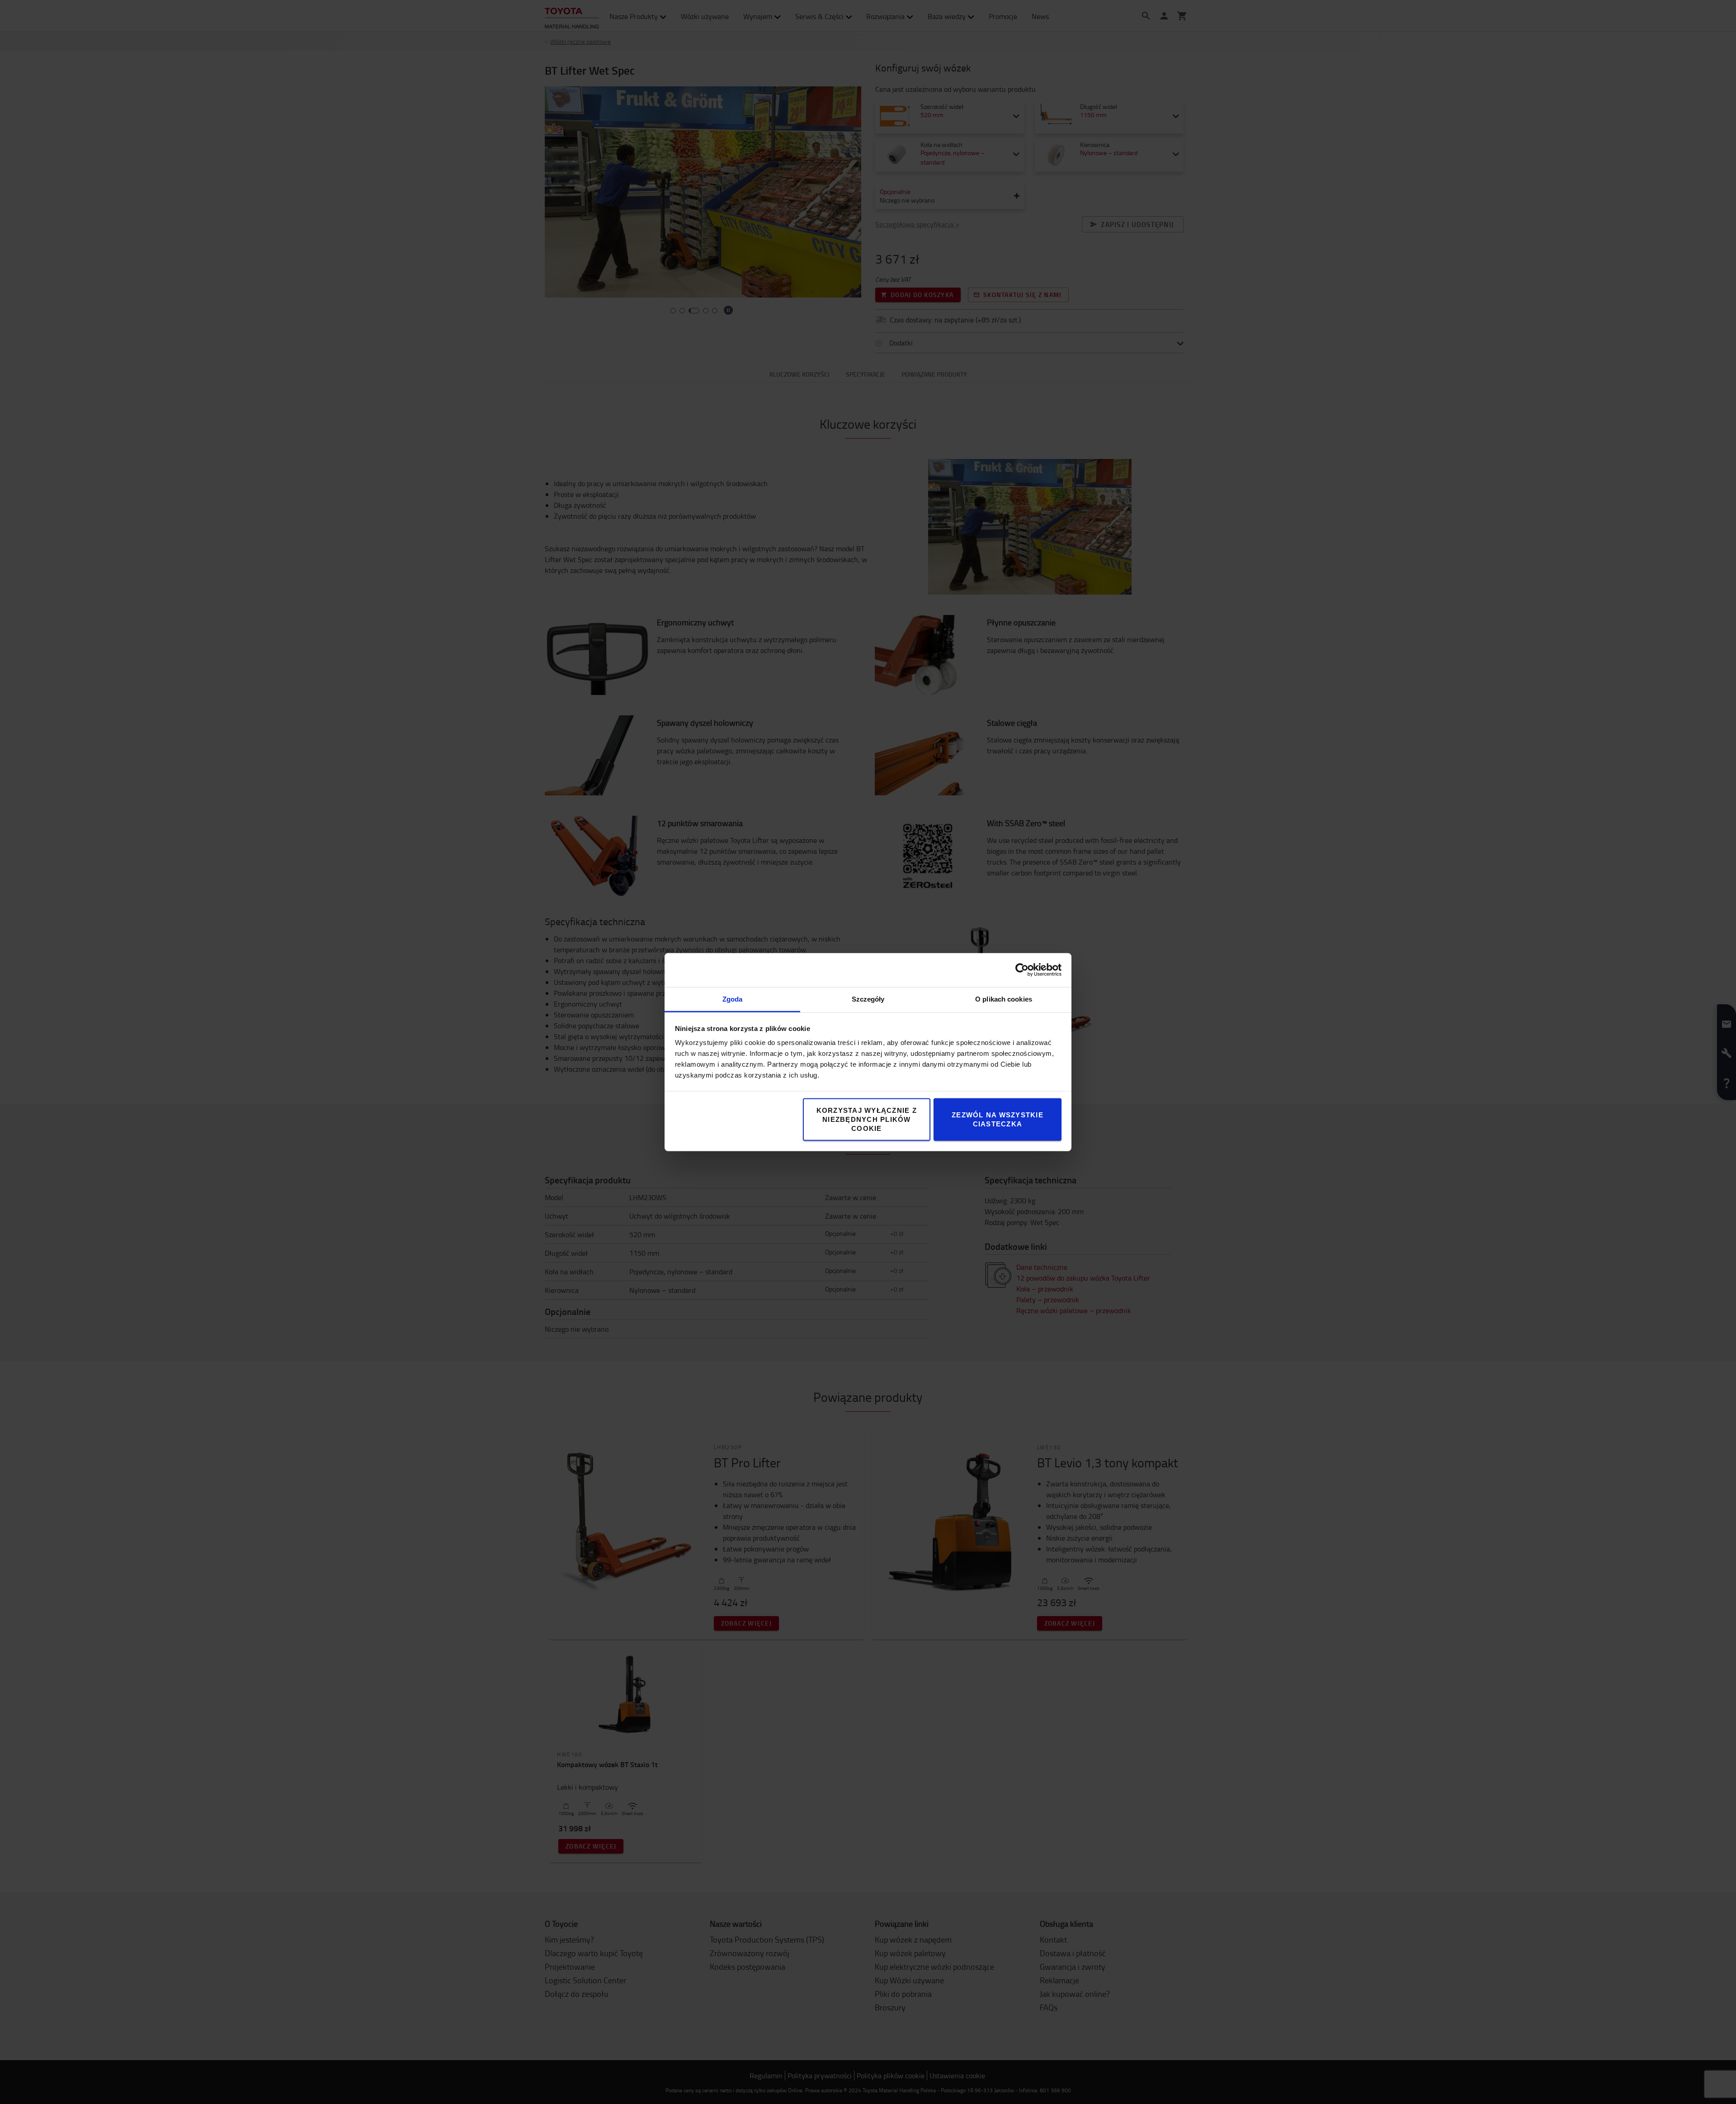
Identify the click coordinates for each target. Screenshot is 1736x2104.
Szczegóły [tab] (868, 999)
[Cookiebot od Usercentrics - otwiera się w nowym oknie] (1022, 970)
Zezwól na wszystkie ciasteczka (998, 1119)
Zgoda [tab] (733, 999)
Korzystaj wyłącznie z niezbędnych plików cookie (867, 1119)
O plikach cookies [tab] (1004, 999)
